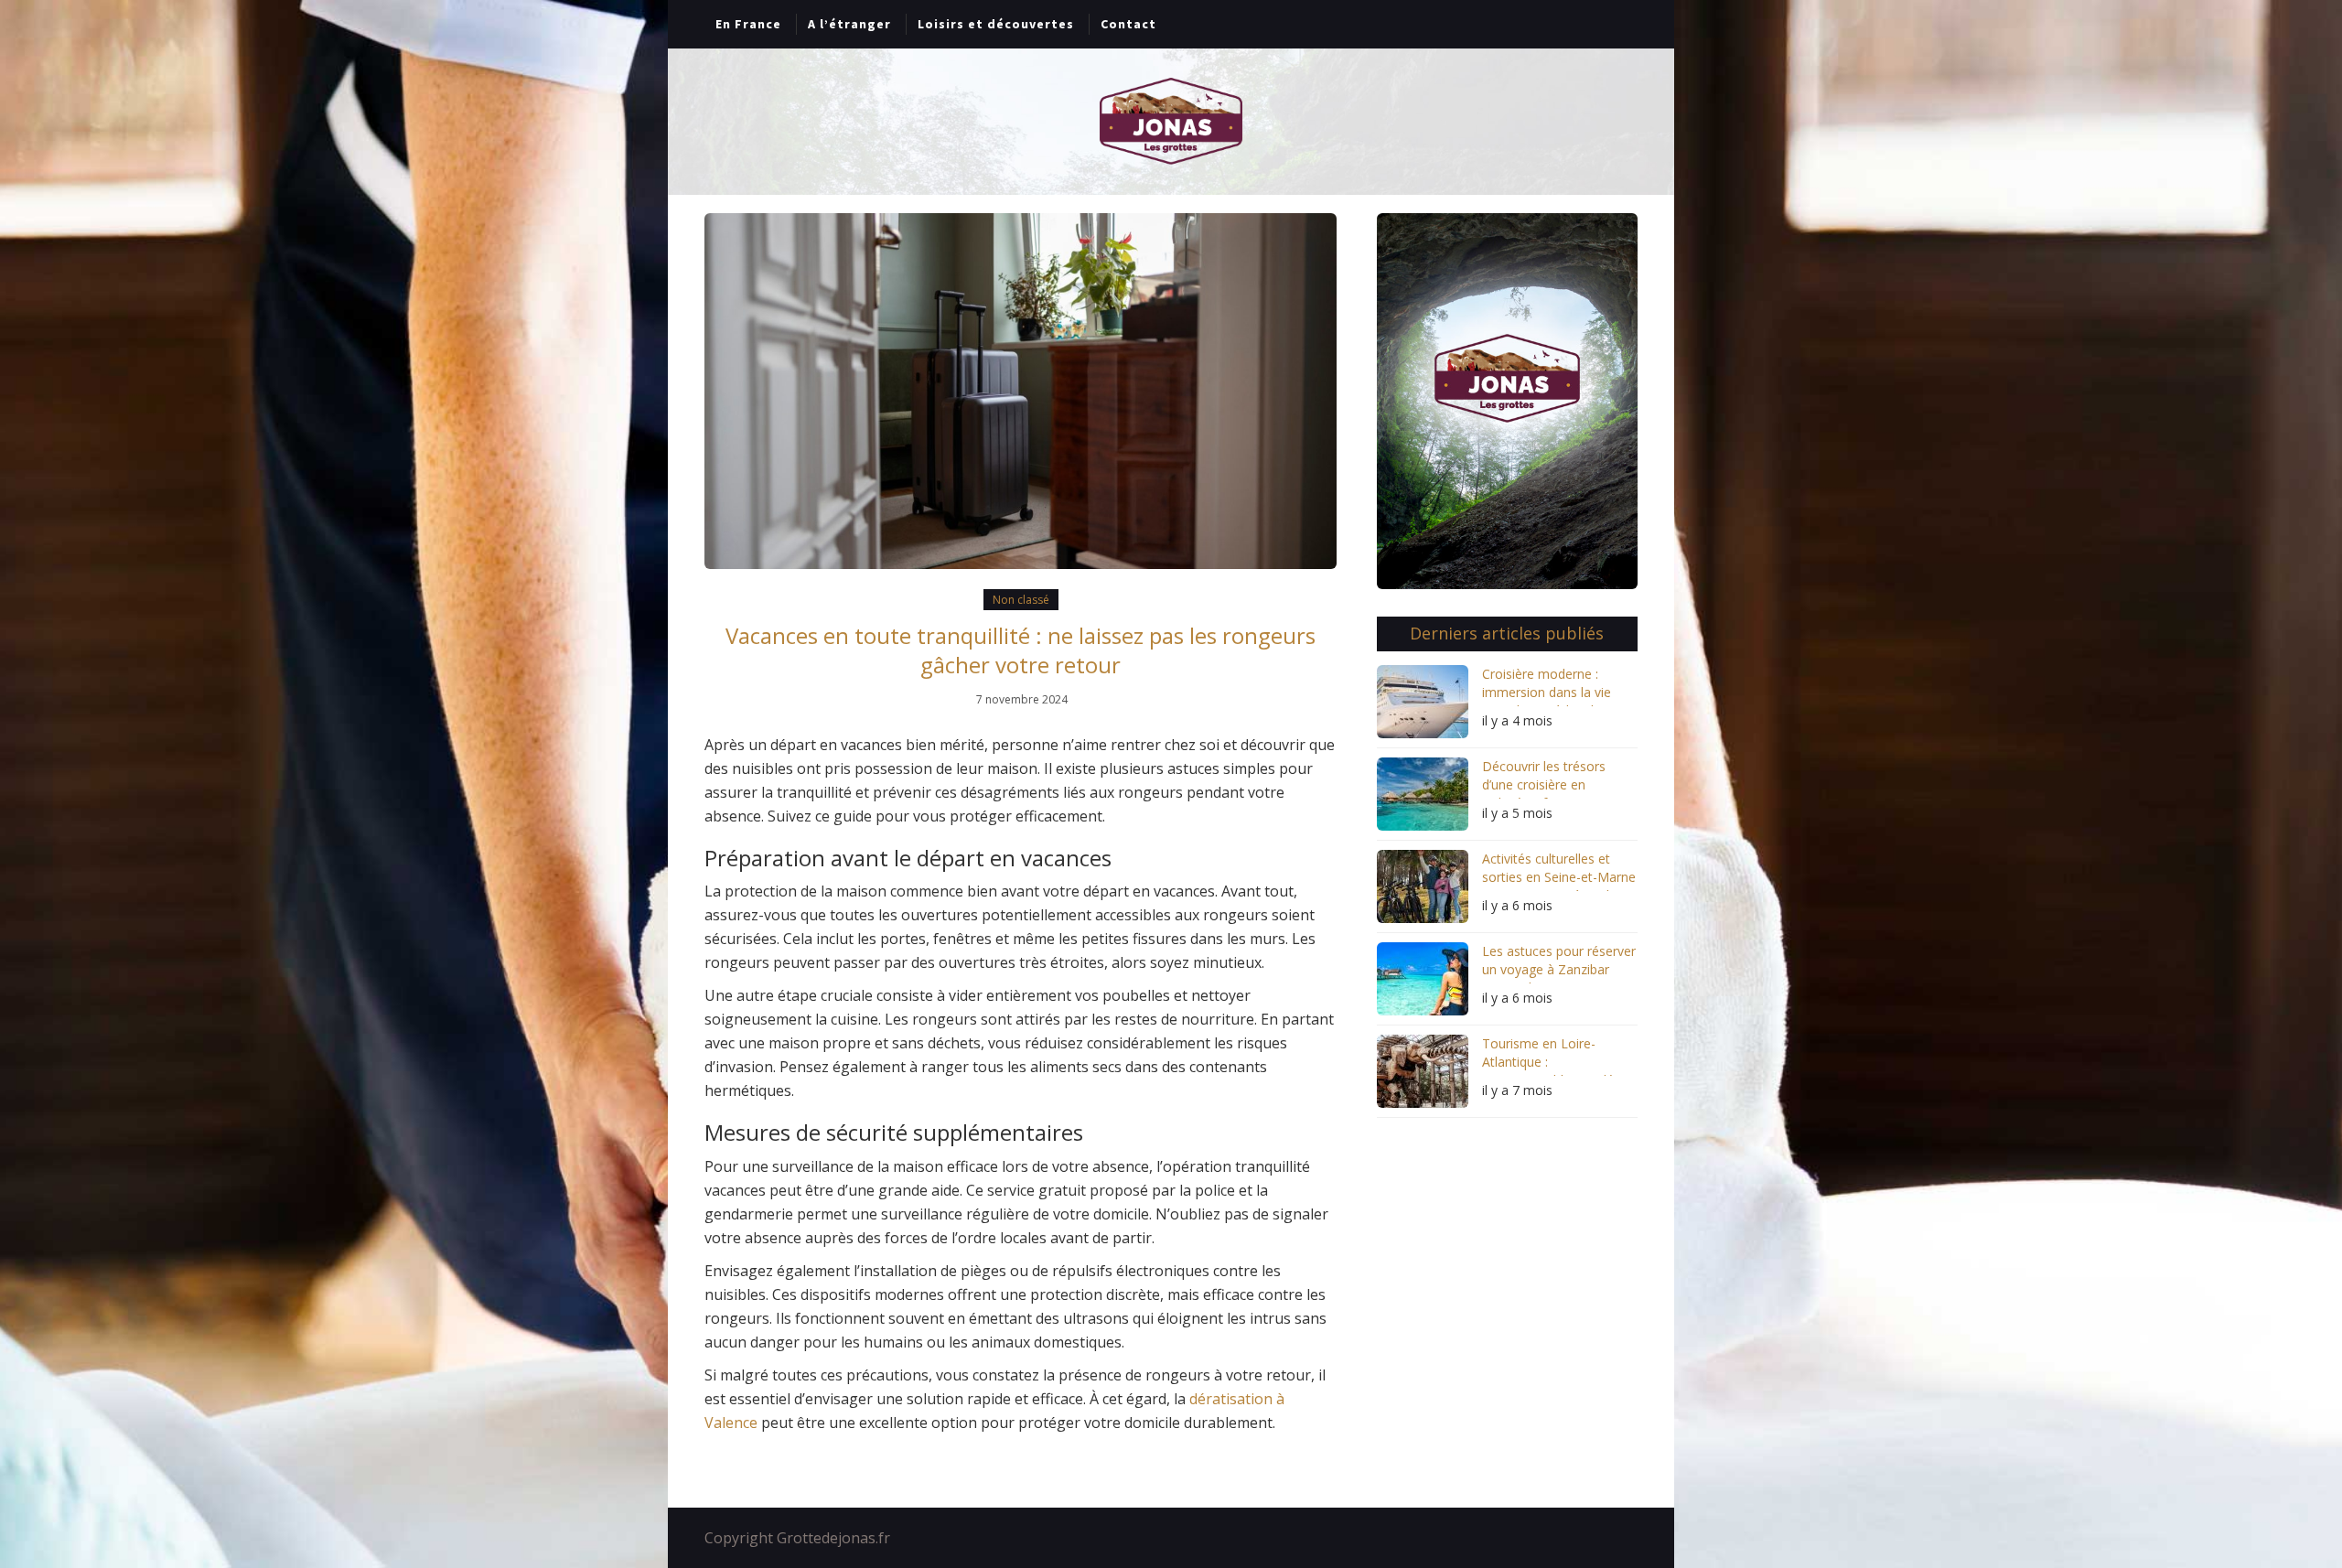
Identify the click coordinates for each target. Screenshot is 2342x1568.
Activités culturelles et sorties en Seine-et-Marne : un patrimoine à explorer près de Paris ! (1559, 870)
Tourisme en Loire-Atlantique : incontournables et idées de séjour (1555, 1055)
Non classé (1021, 600)
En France (748, 24)
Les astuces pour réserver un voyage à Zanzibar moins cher (1559, 963)
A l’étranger (849, 24)
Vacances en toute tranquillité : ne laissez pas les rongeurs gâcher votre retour (1021, 650)
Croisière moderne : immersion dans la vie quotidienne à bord (1547, 686)
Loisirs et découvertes (996, 24)
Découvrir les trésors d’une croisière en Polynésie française (1544, 778)
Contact (1128, 24)
